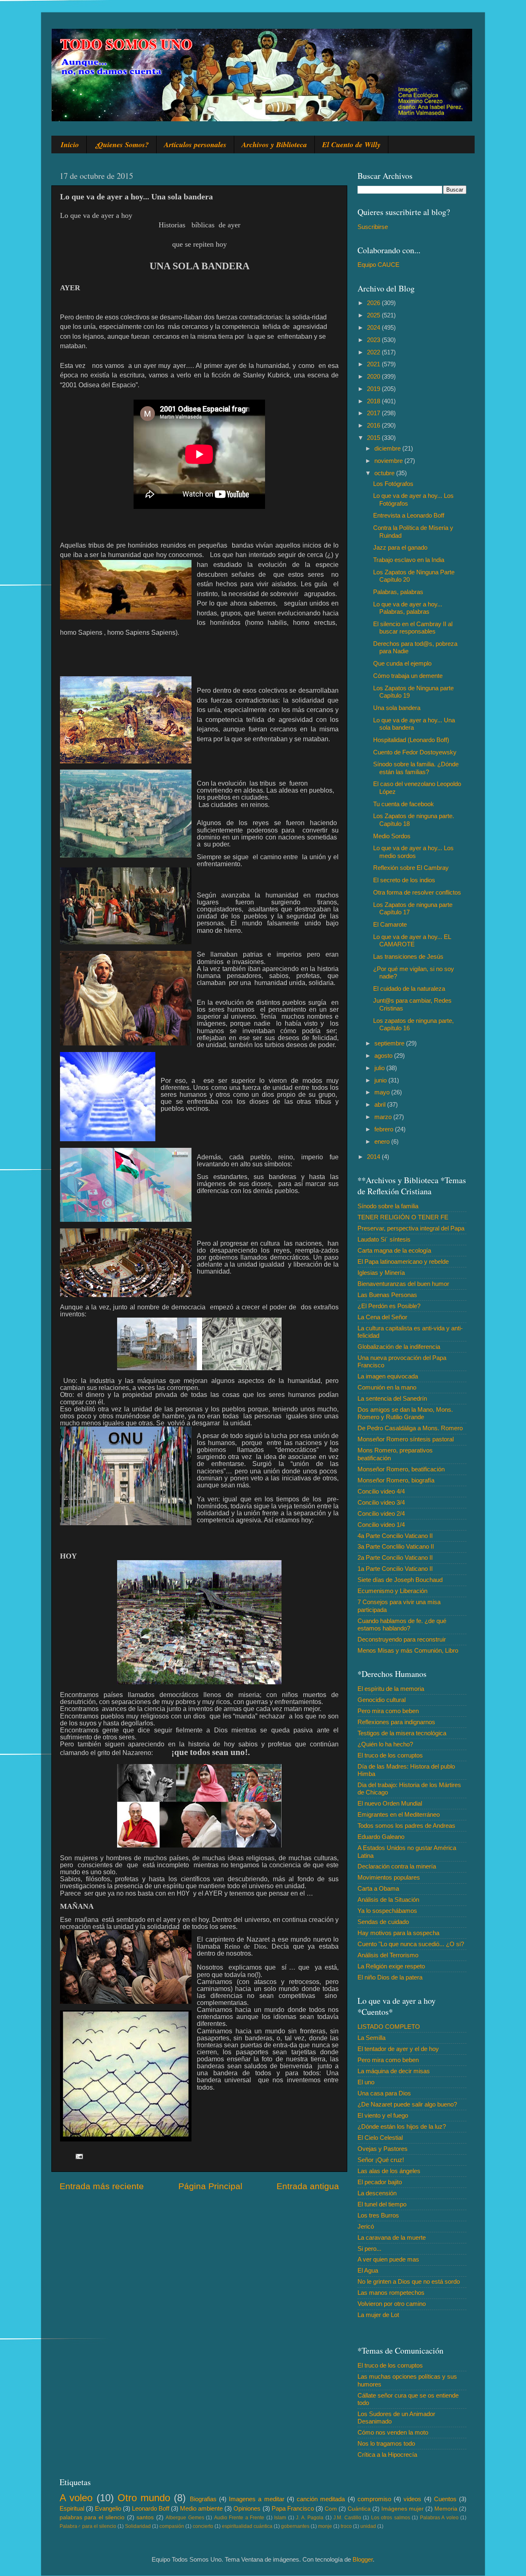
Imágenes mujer (403, 2509)
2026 (374, 303)
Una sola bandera (397, 708)
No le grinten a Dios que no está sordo (409, 2281)
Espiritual (72, 2508)
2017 (374, 413)
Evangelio (108, 2508)
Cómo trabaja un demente (408, 676)
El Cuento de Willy (351, 145)
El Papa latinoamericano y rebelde (403, 1261)
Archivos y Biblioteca (274, 145)
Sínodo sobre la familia (388, 1206)
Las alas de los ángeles (389, 2171)
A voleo (76, 2498)
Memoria (446, 2509)
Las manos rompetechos (391, 2293)
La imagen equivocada (388, 1376)
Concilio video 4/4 (381, 1491)
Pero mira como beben (388, 1711)
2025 (374, 315)
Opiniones (247, 2508)
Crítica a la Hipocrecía (387, 2455)
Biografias (203, 2499)
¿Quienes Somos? (121, 145)
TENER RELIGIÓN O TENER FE (403, 1217)
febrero (385, 1129)
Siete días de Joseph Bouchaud (400, 1580)
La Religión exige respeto (391, 1966)
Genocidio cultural (382, 1700)
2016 (374, 425)
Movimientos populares (389, 1877)
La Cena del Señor (382, 1317)
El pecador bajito (380, 2182)
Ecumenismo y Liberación (392, 1591)
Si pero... (369, 2249)
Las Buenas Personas (387, 1295)
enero (383, 1141)
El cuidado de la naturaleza (409, 989)
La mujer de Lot (378, 2315)
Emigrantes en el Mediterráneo (399, 1814)
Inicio (70, 145)
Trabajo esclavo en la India (409, 560)
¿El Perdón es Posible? (389, 1306)
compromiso (374, 2499)
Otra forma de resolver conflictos (417, 892)
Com (331, 2509)
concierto (203, 2526)
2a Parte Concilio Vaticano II (395, 1557)
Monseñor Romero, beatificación (401, 1469)
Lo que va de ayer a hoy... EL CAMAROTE (412, 940)
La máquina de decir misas (394, 2071)
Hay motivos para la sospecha (398, 1933)
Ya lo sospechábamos (387, 1911)
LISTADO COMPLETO (389, 2027)
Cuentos (445, 2499)
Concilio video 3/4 (381, 1502)
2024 (374, 327)
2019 (374, 389)
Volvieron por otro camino (392, 2304)
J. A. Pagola (310, 2518)
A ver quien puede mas (388, 2259)
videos (412, 2499)
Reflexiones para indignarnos (396, 1722)
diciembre (388, 448)
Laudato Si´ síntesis (384, 1239)
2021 (374, 364)
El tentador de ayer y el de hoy (398, 2049)
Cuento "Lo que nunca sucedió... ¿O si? (411, 1944)
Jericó (366, 2226)
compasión (172, 2526)
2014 (374, 1157)
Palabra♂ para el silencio (88, 2526)
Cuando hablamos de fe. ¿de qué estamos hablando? (402, 1624)
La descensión (377, 2193)
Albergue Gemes (185, 2518)
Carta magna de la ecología (394, 1250)
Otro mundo (144, 2498)
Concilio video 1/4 (381, 1525)
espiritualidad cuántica (247, 2526)
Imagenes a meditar (257, 2499)
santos (145, 2517)
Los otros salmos (391, 2518)
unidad (368, 2526)
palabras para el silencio (92, 2517)
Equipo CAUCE (378, 265)
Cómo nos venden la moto (393, 2432)
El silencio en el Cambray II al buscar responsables (413, 628)
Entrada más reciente (102, 2186)
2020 (374, 376)
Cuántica (359, 2509)
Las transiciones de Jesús (408, 956)
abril (381, 1104)
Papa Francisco (293, 2508)
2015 (374, 438)
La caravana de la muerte (392, 2237)
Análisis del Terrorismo (388, 1955)
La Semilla (371, 2038)
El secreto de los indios (404, 880)
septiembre (390, 1043)
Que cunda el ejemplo (402, 663)
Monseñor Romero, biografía (396, 1480)
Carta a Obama (378, 1888)
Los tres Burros (378, 2215)
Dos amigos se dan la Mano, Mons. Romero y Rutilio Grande (405, 1413)
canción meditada (321, 2499)
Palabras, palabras (398, 592)
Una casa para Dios (384, 2093)
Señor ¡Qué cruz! (381, 2160)
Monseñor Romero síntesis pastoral (406, 1439)
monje (325, 2526)
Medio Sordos (392, 836)
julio (380, 1068)
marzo (384, 1117)
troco (346, 2526)
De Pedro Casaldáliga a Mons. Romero (410, 1428)
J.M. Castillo (347, 2518)
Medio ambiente (201, 2508)
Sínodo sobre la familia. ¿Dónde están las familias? (416, 768)
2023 (374, 340)
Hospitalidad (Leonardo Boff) (411, 740)
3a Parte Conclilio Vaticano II (396, 1546)
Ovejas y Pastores (383, 2149)
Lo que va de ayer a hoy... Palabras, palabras (408, 608)
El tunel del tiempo (382, 2204)
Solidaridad (138, 2526)
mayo (383, 1092)
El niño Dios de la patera (390, 1977)
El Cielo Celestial (380, 2138)
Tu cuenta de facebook (404, 804)
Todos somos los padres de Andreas (406, 1826)
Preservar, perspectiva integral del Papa (411, 1228)
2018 (374, 401)
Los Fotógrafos (393, 484)
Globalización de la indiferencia (399, 1347)
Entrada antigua (308, 2186)
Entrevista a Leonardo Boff (409, 515)
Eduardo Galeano (381, 1837)
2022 (374, 352)
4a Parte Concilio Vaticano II (395, 1536)
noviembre (389, 461)
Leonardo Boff (151, 2508)
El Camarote (390, 924)
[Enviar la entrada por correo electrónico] (79, 2156)
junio (381, 1080)
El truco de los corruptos (390, 1755)
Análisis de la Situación (388, 1900)
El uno (366, 2082)
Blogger (363, 2559)
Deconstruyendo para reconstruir (402, 1639)
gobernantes (295, 2526)
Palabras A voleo (439, 2518)
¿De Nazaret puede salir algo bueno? (407, 2104)
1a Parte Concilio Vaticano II (395, 1569)
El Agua (368, 2270)
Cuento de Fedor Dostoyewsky (415, 752)
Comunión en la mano (387, 1387)
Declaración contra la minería (397, 1866)
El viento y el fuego (383, 2115)
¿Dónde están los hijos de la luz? (402, 2126)
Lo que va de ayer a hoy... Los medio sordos (413, 852)
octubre (385, 473)
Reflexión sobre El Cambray (411, 868)
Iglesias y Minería (381, 1273)
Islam (280, 2518)
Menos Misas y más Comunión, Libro (408, 1650)
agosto (384, 1056)
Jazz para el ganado (400, 547)
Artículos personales (195, 145)
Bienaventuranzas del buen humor (403, 1284)
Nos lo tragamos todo (386, 2443)
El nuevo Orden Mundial (390, 1803)
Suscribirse (373, 227)
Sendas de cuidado (383, 1922)
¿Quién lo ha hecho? (385, 1744)
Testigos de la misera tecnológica (402, 1733)
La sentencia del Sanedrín (392, 1398)
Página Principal (210, 2186)
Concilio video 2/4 (381, 1513)
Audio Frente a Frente (239, 2518)
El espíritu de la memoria (391, 1689)
